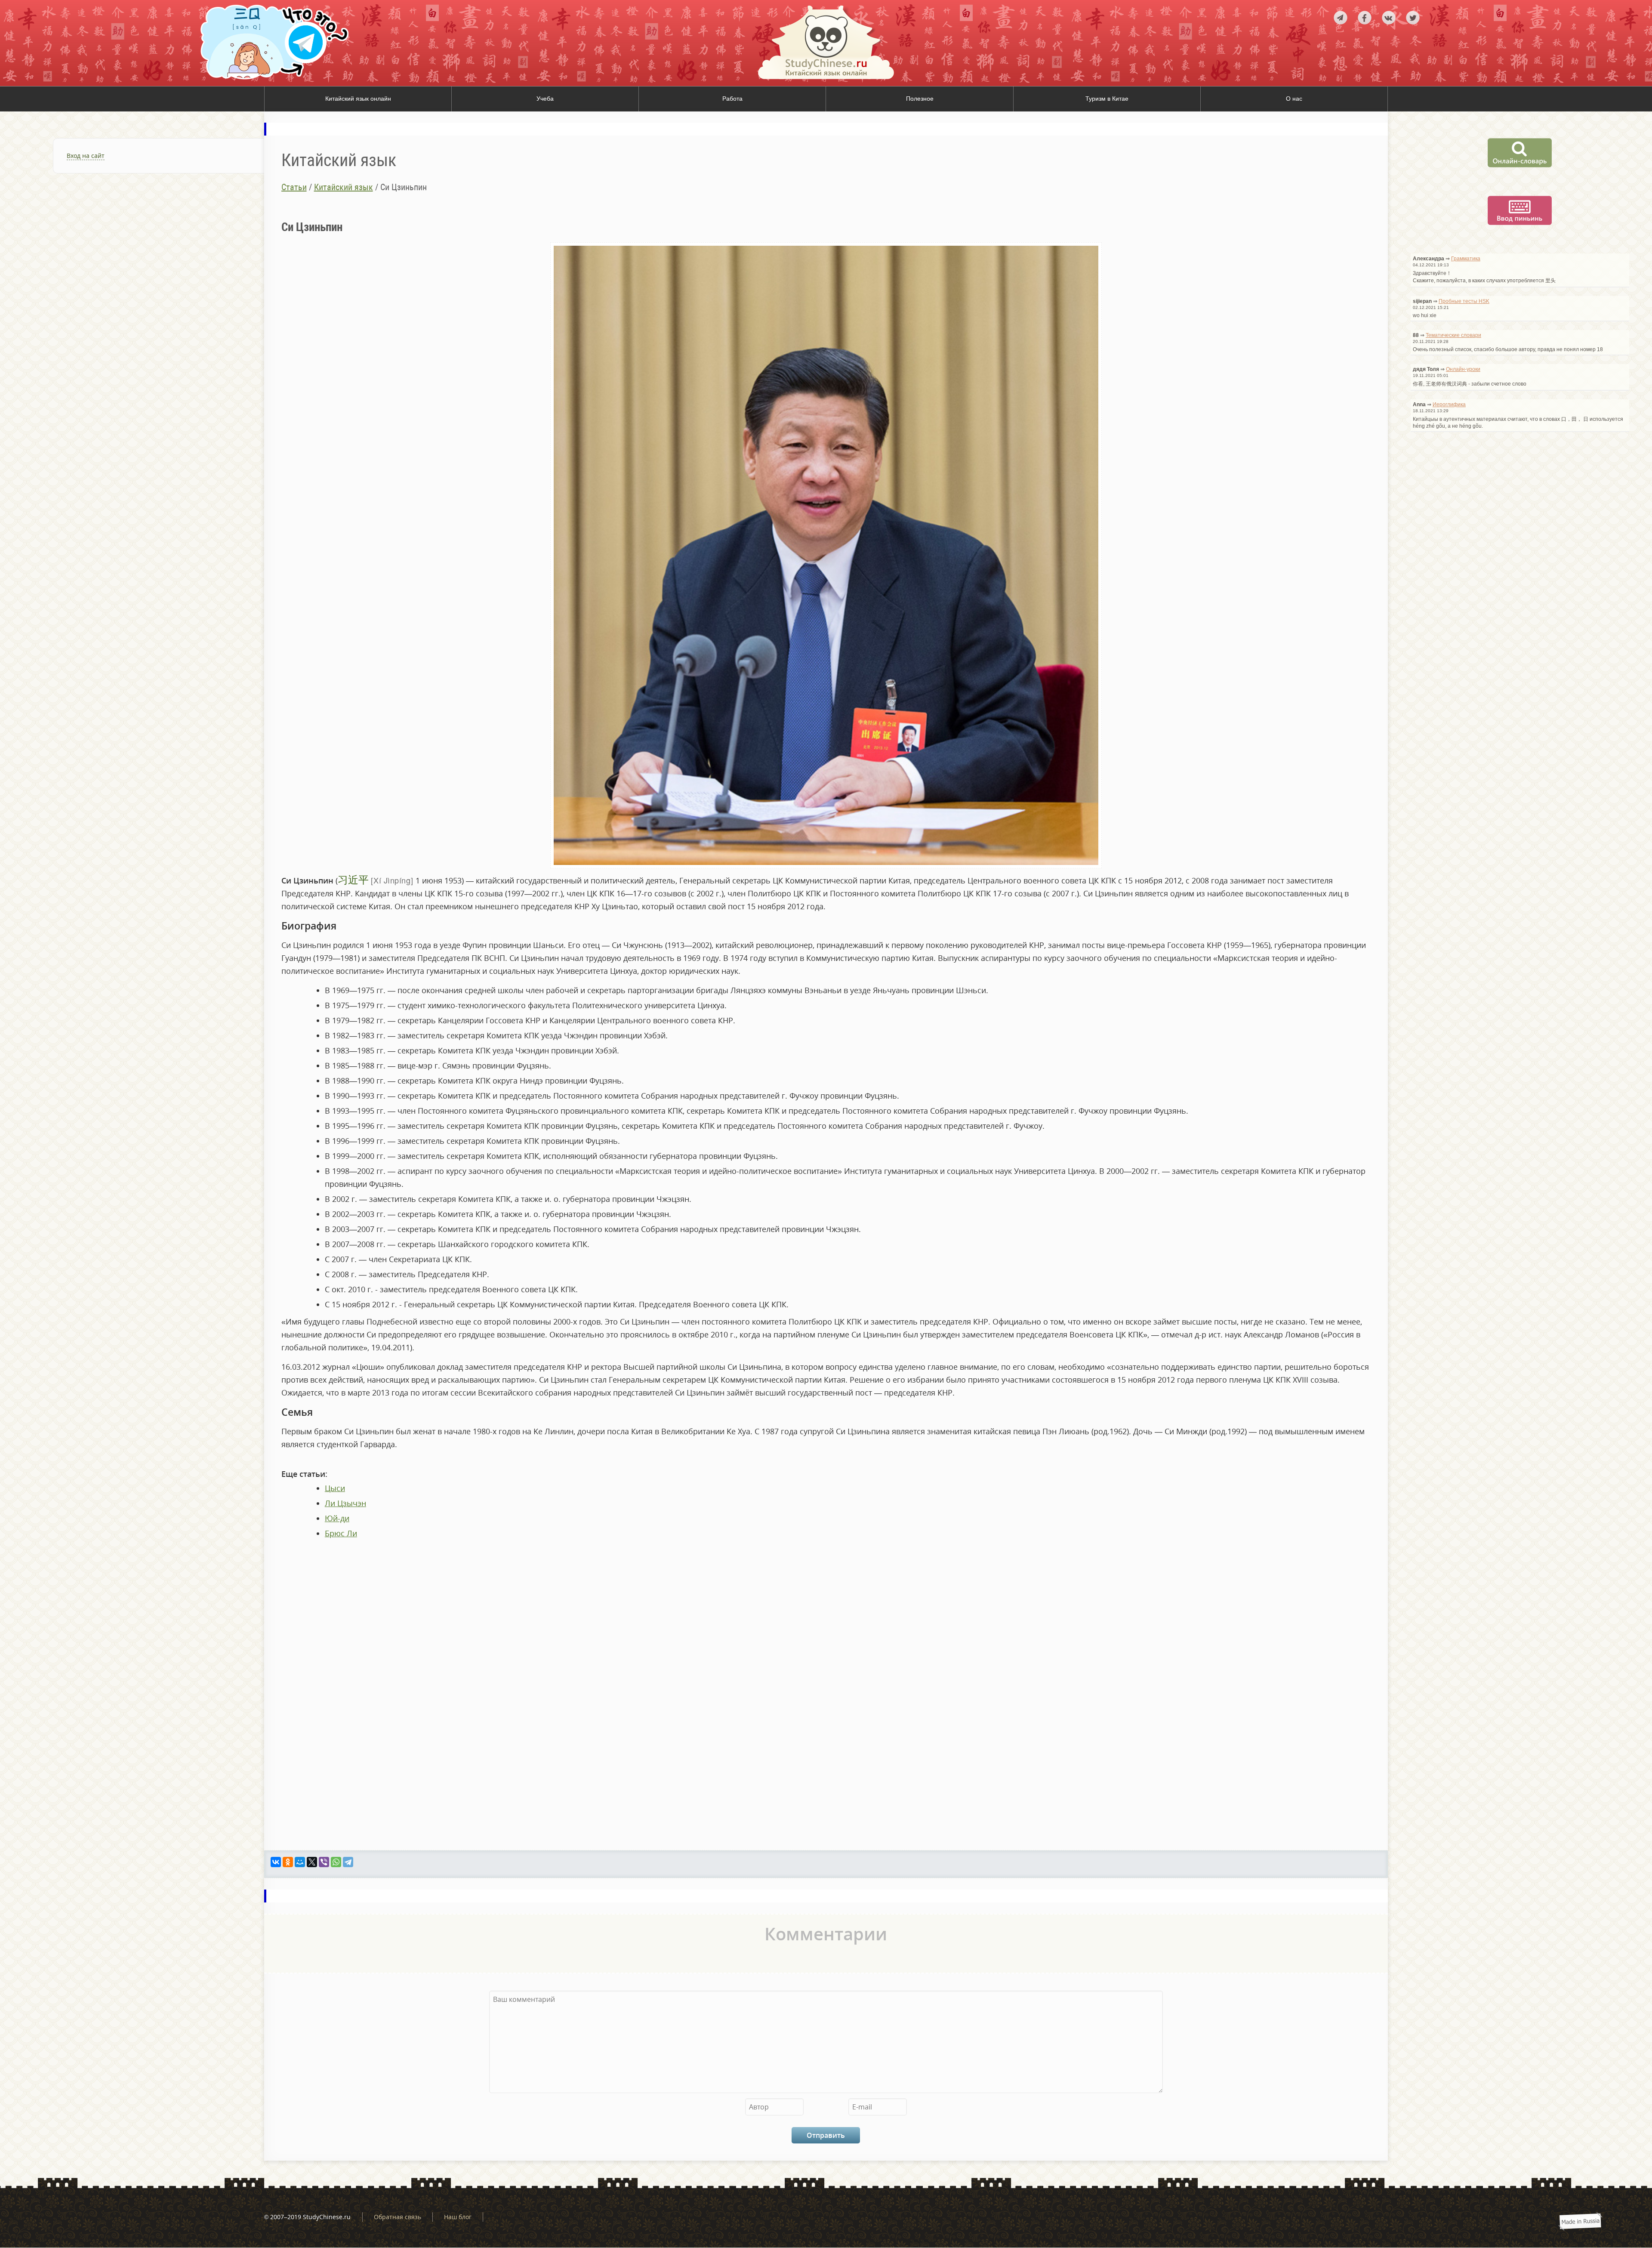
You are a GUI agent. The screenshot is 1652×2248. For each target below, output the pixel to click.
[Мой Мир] (300, 1862)
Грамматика (1466, 259)
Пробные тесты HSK (1464, 301)
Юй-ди (337, 1518)
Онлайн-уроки (1463, 369)
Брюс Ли (341, 1533)
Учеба (545, 99)
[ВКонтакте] (276, 1862)
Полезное (920, 99)
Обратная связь (398, 2217)
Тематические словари (1453, 335)
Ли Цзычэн (345, 1503)
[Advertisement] (132, 286)
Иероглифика (1449, 405)
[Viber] (324, 1862)
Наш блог (458, 2217)
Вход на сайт (86, 156)
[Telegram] (348, 1862)
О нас (1294, 99)
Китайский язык (344, 187)
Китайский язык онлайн (358, 99)
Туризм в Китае (1107, 99)
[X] (312, 1862)
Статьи (294, 187)
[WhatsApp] (336, 1862)
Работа (732, 99)
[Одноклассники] (288, 1862)
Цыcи (335, 1488)
